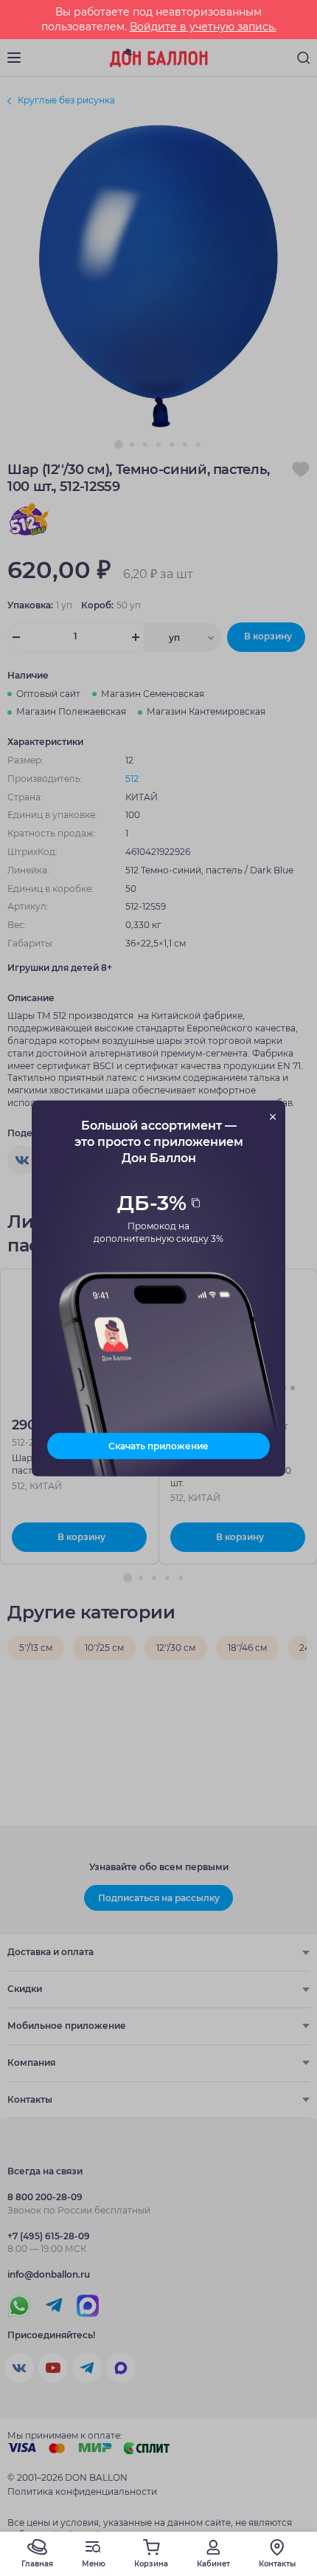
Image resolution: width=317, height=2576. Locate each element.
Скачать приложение (158, 1445)
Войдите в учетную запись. (203, 27)
